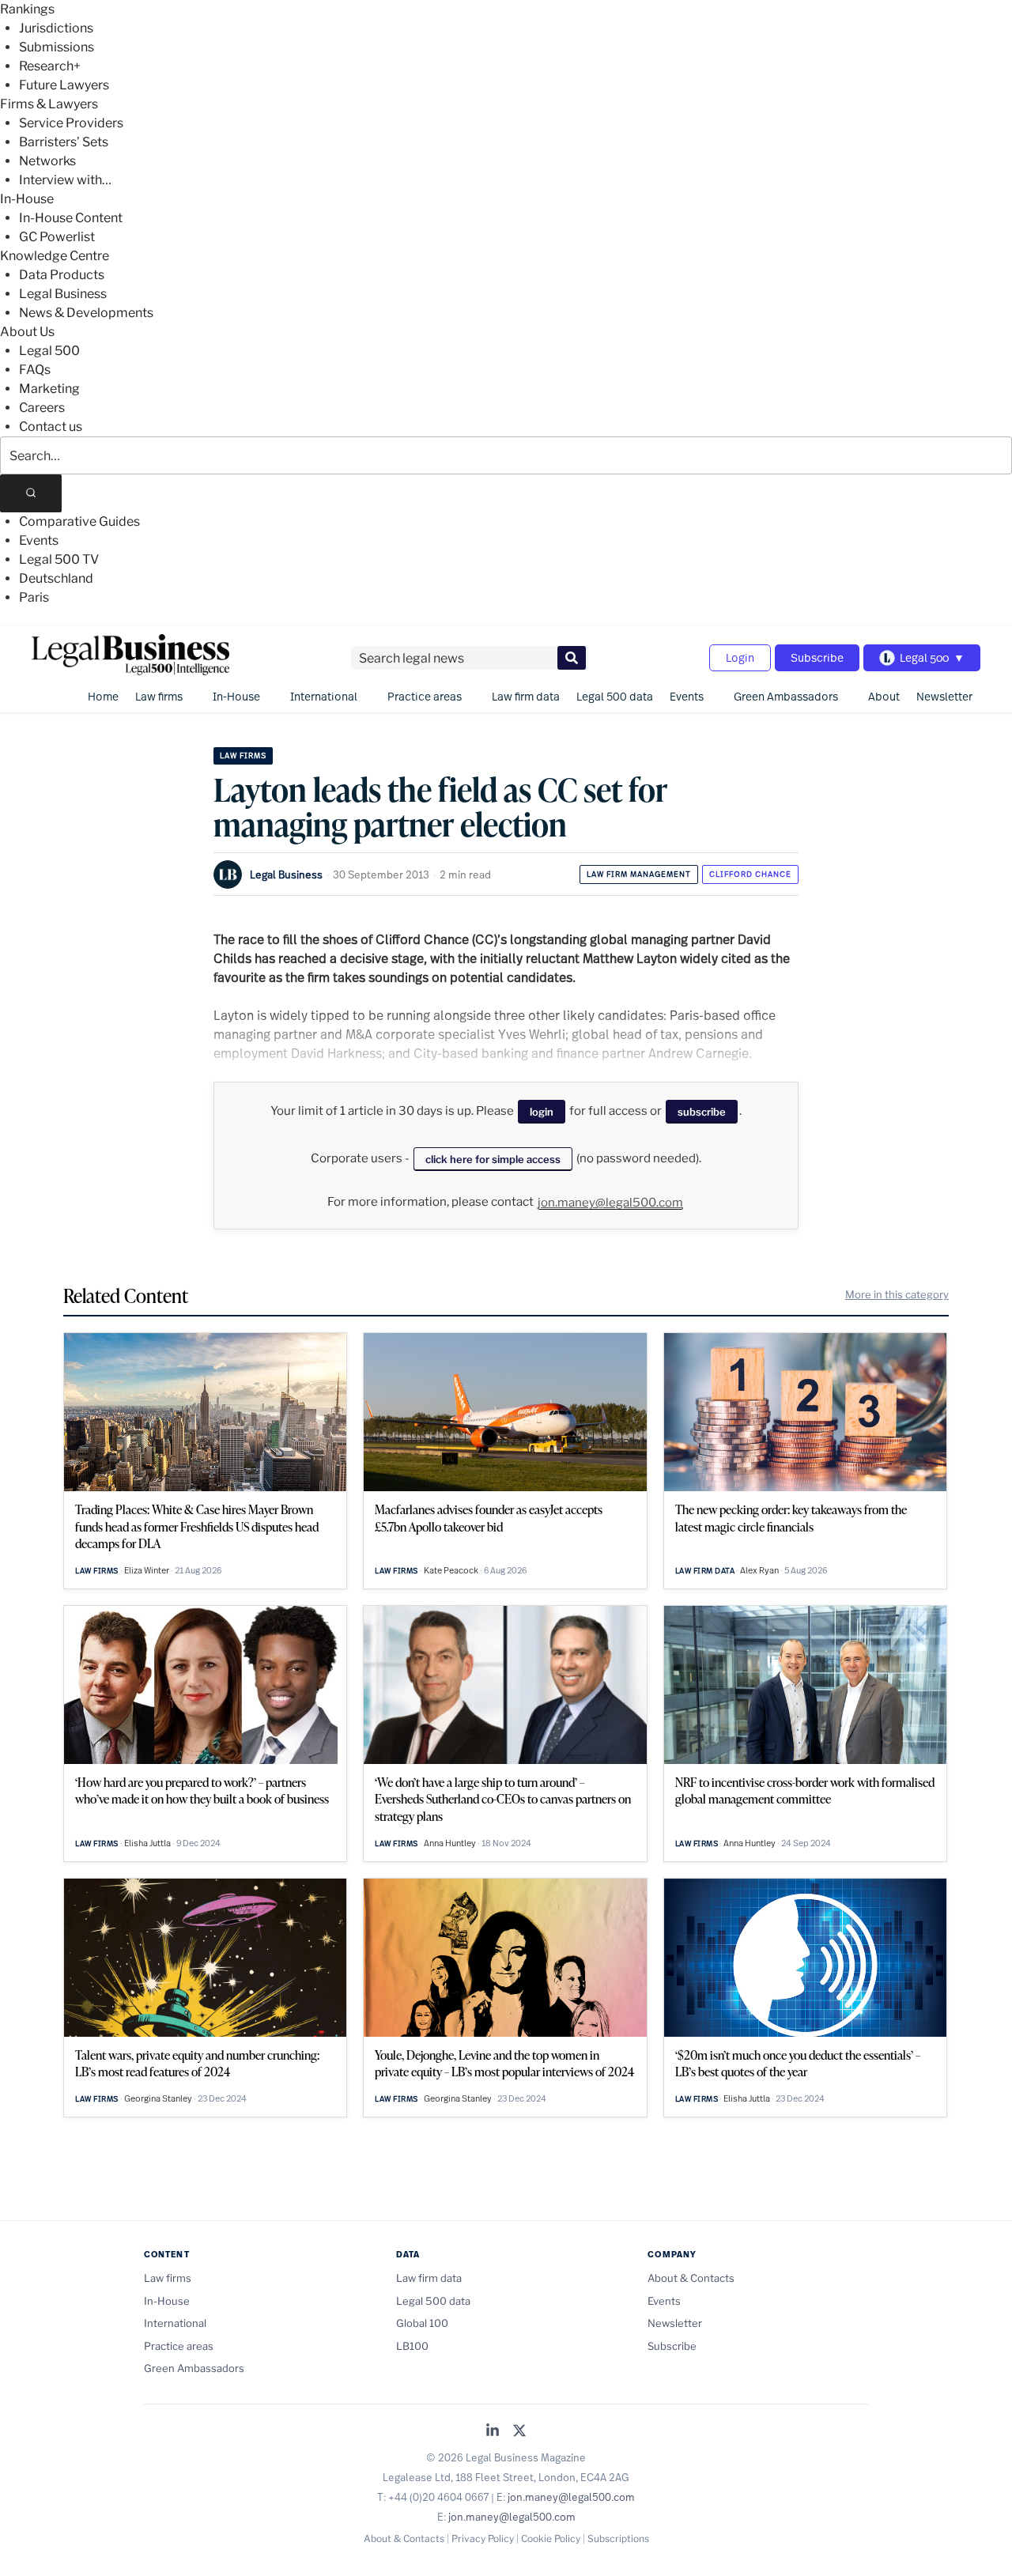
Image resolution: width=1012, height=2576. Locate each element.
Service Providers (71, 123)
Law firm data (526, 696)
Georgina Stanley (158, 2098)
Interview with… (65, 180)
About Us (27, 332)
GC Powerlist (57, 237)
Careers (42, 408)
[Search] (31, 493)
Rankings (27, 9)
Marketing (49, 389)
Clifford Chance (750, 874)
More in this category (897, 1294)
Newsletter (944, 696)
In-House (27, 199)
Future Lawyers (64, 85)
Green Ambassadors (786, 696)
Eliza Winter (147, 1570)
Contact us (51, 427)
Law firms (159, 696)
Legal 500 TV (59, 559)
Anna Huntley (450, 1843)
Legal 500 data (615, 696)
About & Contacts (691, 2278)
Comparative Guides (79, 521)
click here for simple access (493, 1159)
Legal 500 (49, 351)
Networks (47, 161)
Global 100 (422, 2323)
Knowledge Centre (55, 256)
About (884, 696)
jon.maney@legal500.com (610, 1203)
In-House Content (71, 218)
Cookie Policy (551, 2538)
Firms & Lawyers (49, 104)
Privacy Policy (483, 2538)
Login (740, 657)
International (324, 696)
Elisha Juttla (147, 1843)
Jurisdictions (56, 28)
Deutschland (56, 578)
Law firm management (639, 874)
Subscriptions (618, 2538)
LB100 (412, 2346)
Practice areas (425, 696)
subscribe (702, 1112)
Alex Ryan (759, 1570)
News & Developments (86, 313)
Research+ (50, 66)
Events (39, 540)
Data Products (62, 275)
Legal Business (63, 294)
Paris (34, 597)
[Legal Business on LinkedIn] (493, 2432)
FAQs (35, 370)
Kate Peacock (451, 1570)
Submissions (57, 47)
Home (103, 696)
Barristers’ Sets (64, 142)
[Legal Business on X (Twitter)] (519, 2432)
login (542, 1112)
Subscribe (817, 657)
